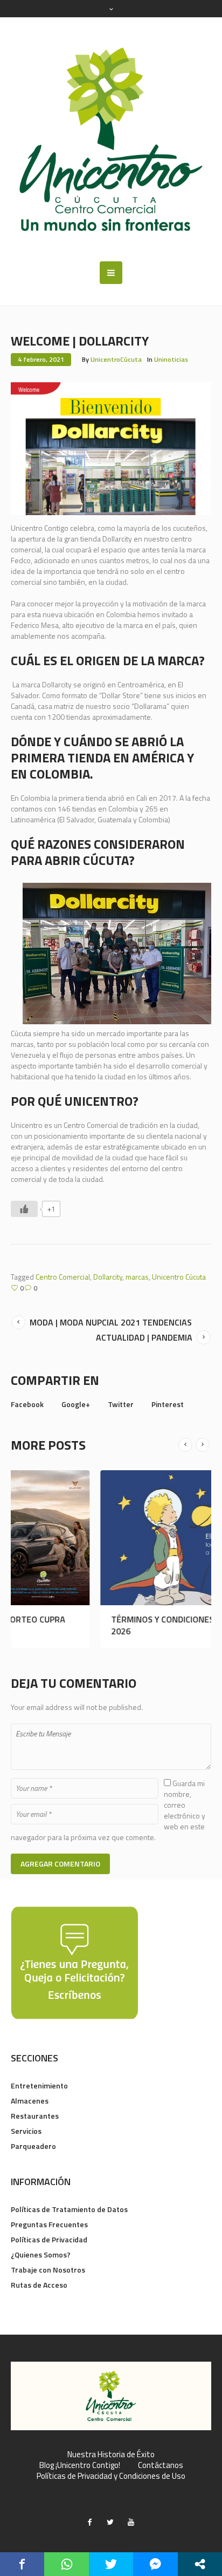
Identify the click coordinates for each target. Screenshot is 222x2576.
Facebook (27, 1404)
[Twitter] (110, 2522)
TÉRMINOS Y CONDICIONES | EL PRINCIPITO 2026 (104, 1625)
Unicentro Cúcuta (179, 1277)
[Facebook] (90, 2522)
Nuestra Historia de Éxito (111, 2455)
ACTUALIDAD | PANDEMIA (144, 1337)
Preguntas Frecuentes (49, 2224)
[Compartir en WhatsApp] (66, 2564)
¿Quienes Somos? (41, 2254)
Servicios (26, 2131)
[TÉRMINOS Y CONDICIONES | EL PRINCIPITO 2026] (111, 1538)
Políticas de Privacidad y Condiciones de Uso (111, 2476)
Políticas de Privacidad (49, 2239)
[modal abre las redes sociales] (200, 2564)
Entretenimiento (39, 2085)
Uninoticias (171, 359)
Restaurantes (35, 2116)
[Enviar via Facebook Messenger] (155, 2564)
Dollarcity (108, 1277)
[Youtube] (131, 2522)
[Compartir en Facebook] (22, 2564)
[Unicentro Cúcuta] (111, 139)
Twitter (121, 1404)
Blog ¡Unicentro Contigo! (80, 2465)
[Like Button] (24, 1209)
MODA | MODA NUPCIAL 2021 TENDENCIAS (111, 1322)
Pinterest (168, 1404)
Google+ (76, 1404)
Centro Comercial (63, 1277)
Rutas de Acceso (39, 2285)
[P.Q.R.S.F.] (74, 1962)
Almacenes (30, 2101)
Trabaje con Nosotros (48, 2270)
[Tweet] (111, 2564)
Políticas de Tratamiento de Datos (69, 2209)
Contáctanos (161, 2465)
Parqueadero (33, 2146)
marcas (137, 1277)
